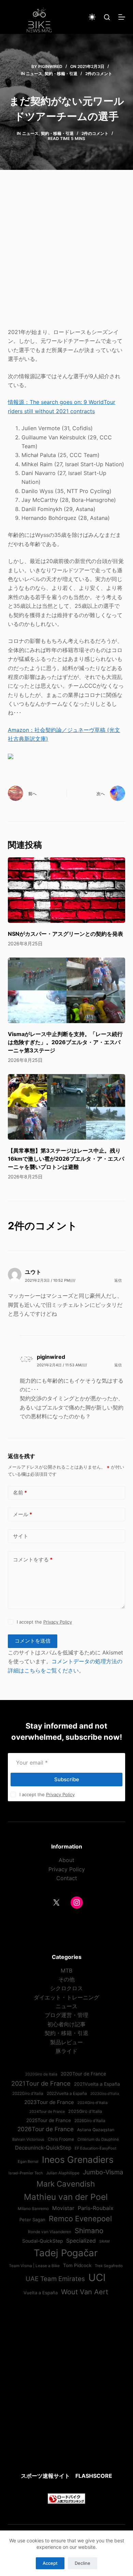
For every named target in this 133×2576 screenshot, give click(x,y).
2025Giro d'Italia (85, 2111)
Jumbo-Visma (103, 2172)
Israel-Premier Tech (26, 2173)
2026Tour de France (46, 2129)
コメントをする (33, 1559)
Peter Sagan (32, 2220)
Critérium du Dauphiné (98, 2139)
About (66, 1860)
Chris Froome (61, 2139)
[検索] (107, 17)
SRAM (104, 2241)
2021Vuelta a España (97, 2084)
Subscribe (67, 1779)
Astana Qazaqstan (96, 2130)
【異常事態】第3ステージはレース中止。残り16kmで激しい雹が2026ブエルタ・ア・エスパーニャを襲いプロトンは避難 (66, 1159)
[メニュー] (122, 17)
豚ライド (66, 2051)
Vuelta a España (41, 2293)
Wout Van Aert (85, 2292)
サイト (21, 1536)
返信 (118, 1280)
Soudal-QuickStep (42, 2241)
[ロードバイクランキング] (66, 2498)
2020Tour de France (83, 2074)
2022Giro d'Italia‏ (28, 2093)
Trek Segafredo (109, 2266)
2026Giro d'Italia (90, 2121)
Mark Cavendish (66, 2184)
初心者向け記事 (66, 2024)
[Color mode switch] (92, 17)
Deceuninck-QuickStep (43, 2148)
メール (23, 1514)
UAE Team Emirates (55, 2279)
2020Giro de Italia (41, 2074)
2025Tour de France (49, 2120)
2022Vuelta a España (67, 2093)
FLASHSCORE (94, 2476)
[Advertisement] (66, 253)
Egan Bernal (28, 2161)
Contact (67, 1878)
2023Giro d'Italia (105, 2094)
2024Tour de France (47, 2111)
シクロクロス (66, 1988)
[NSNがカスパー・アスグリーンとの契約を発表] (66, 890)
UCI (97, 2277)
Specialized (81, 2241)
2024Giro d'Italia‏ (92, 2103)
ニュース (34, 74)
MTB (66, 1970)
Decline (83, 2563)
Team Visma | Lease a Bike (34, 2266)
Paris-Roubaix (96, 2208)
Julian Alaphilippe (63, 2173)
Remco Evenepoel (80, 2219)
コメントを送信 (33, 1641)
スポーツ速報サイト (45, 2476)
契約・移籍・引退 (61, 74)
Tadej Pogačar (66, 2253)
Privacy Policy (58, 1622)
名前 (20, 1493)
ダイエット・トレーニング (66, 1997)
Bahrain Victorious (28, 2139)
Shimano (89, 2231)
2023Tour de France (49, 2102)
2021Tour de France (41, 2083)
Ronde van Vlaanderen (50, 2232)
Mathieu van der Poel (66, 2197)
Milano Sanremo (33, 2209)
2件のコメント (99, 74)
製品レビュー (66, 2042)
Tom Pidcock (77, 2265)
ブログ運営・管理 (66, 2015)
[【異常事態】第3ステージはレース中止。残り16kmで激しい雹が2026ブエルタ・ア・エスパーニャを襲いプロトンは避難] (66, 1107)
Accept (50, 2563)
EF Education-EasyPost (95, 2148)
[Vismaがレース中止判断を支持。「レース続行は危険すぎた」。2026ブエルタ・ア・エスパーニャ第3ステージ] (66, 990)
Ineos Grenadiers (78, 2159)
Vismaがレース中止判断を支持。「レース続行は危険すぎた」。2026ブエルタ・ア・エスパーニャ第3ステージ (65, 1042)
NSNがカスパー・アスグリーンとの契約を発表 (65, 934)
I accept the (44, 1622)
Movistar (63, 2208)
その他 (66, 1979)
